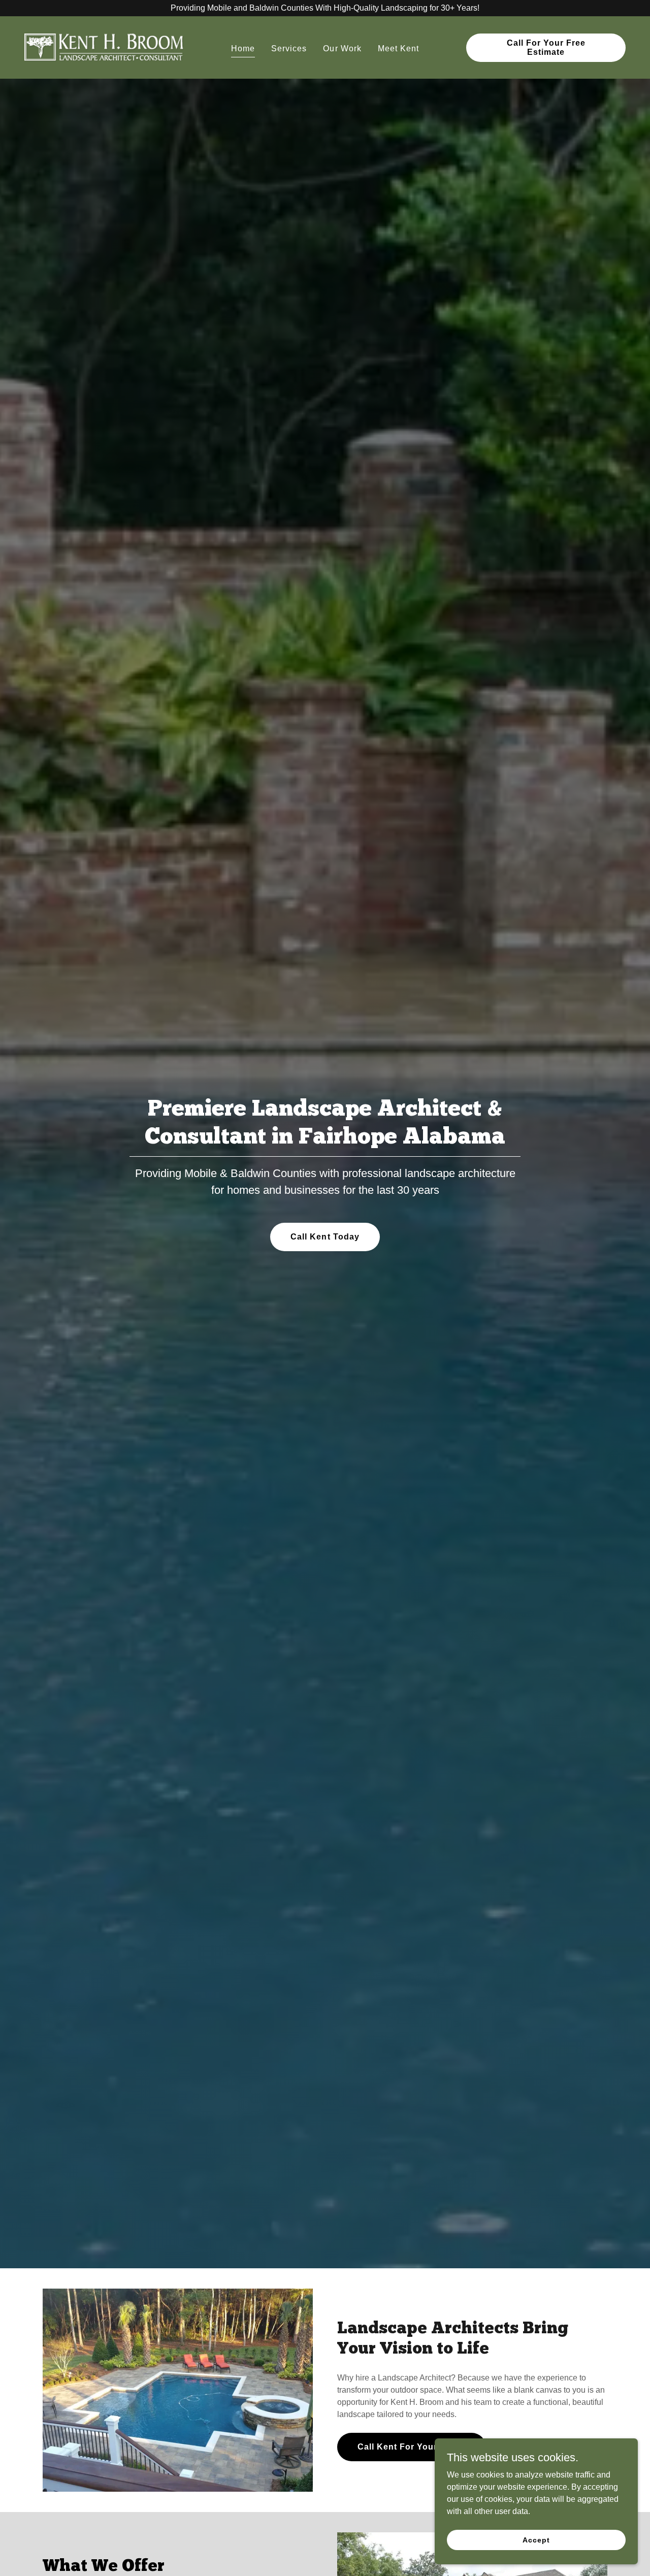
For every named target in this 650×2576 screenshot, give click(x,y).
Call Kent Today (325, 1237)
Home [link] (243, 48)
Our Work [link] (342, 48)
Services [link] (289, 48)
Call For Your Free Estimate (546, 47)
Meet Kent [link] (398, 48)
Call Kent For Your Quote (412, 2447)
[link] (104, 47)
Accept (536, 2539)
